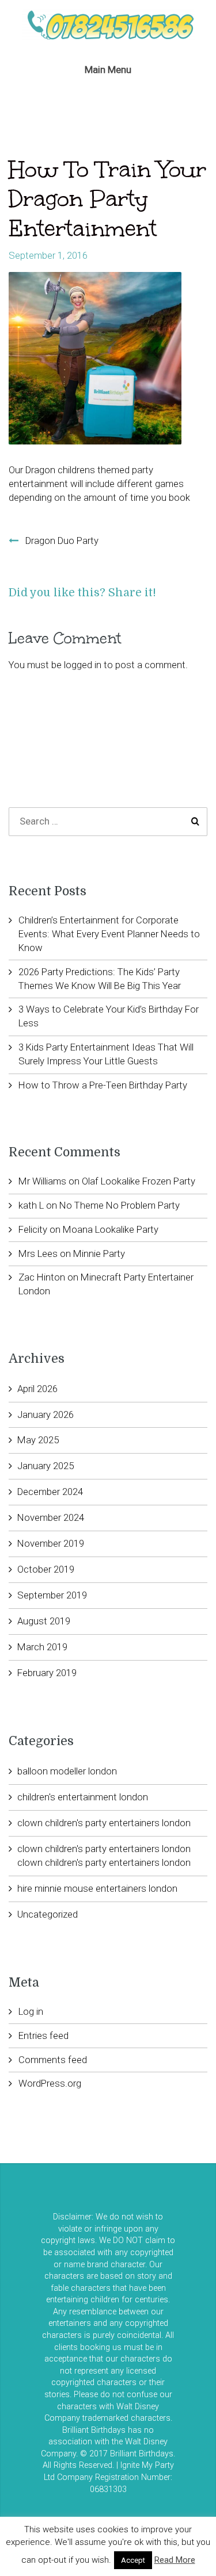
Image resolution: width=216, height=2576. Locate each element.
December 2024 (50, 1492)
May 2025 (38, 1440)
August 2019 (44, 1621)
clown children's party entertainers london (104, 1823)
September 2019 (52, 1595)
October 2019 (46, 1569)
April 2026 (37, 1389)
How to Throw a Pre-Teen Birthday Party (103, 1085)
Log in (31, 2011)
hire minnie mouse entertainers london (97, 1888)
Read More (175, 2560)
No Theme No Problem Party (120, 1205)
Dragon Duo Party (62, 540)
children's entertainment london (83, 1797)
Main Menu (108, 70)
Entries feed (43, 2035)
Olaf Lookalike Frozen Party (139, 1181)
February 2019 (47, 1673)
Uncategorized (48, 1914)
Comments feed (53, 2060)
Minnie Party (99, 1253)
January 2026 (46, 1414)
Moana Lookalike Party (111, 1229)
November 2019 (51, 1543)
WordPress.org (50, 2083)
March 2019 (42, 1647)
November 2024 (51, 1517)
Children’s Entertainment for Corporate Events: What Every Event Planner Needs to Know (109, 934)
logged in (83, 665)
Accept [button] (133, 2560)
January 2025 (46, 1466)
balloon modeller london (67, 1771)
